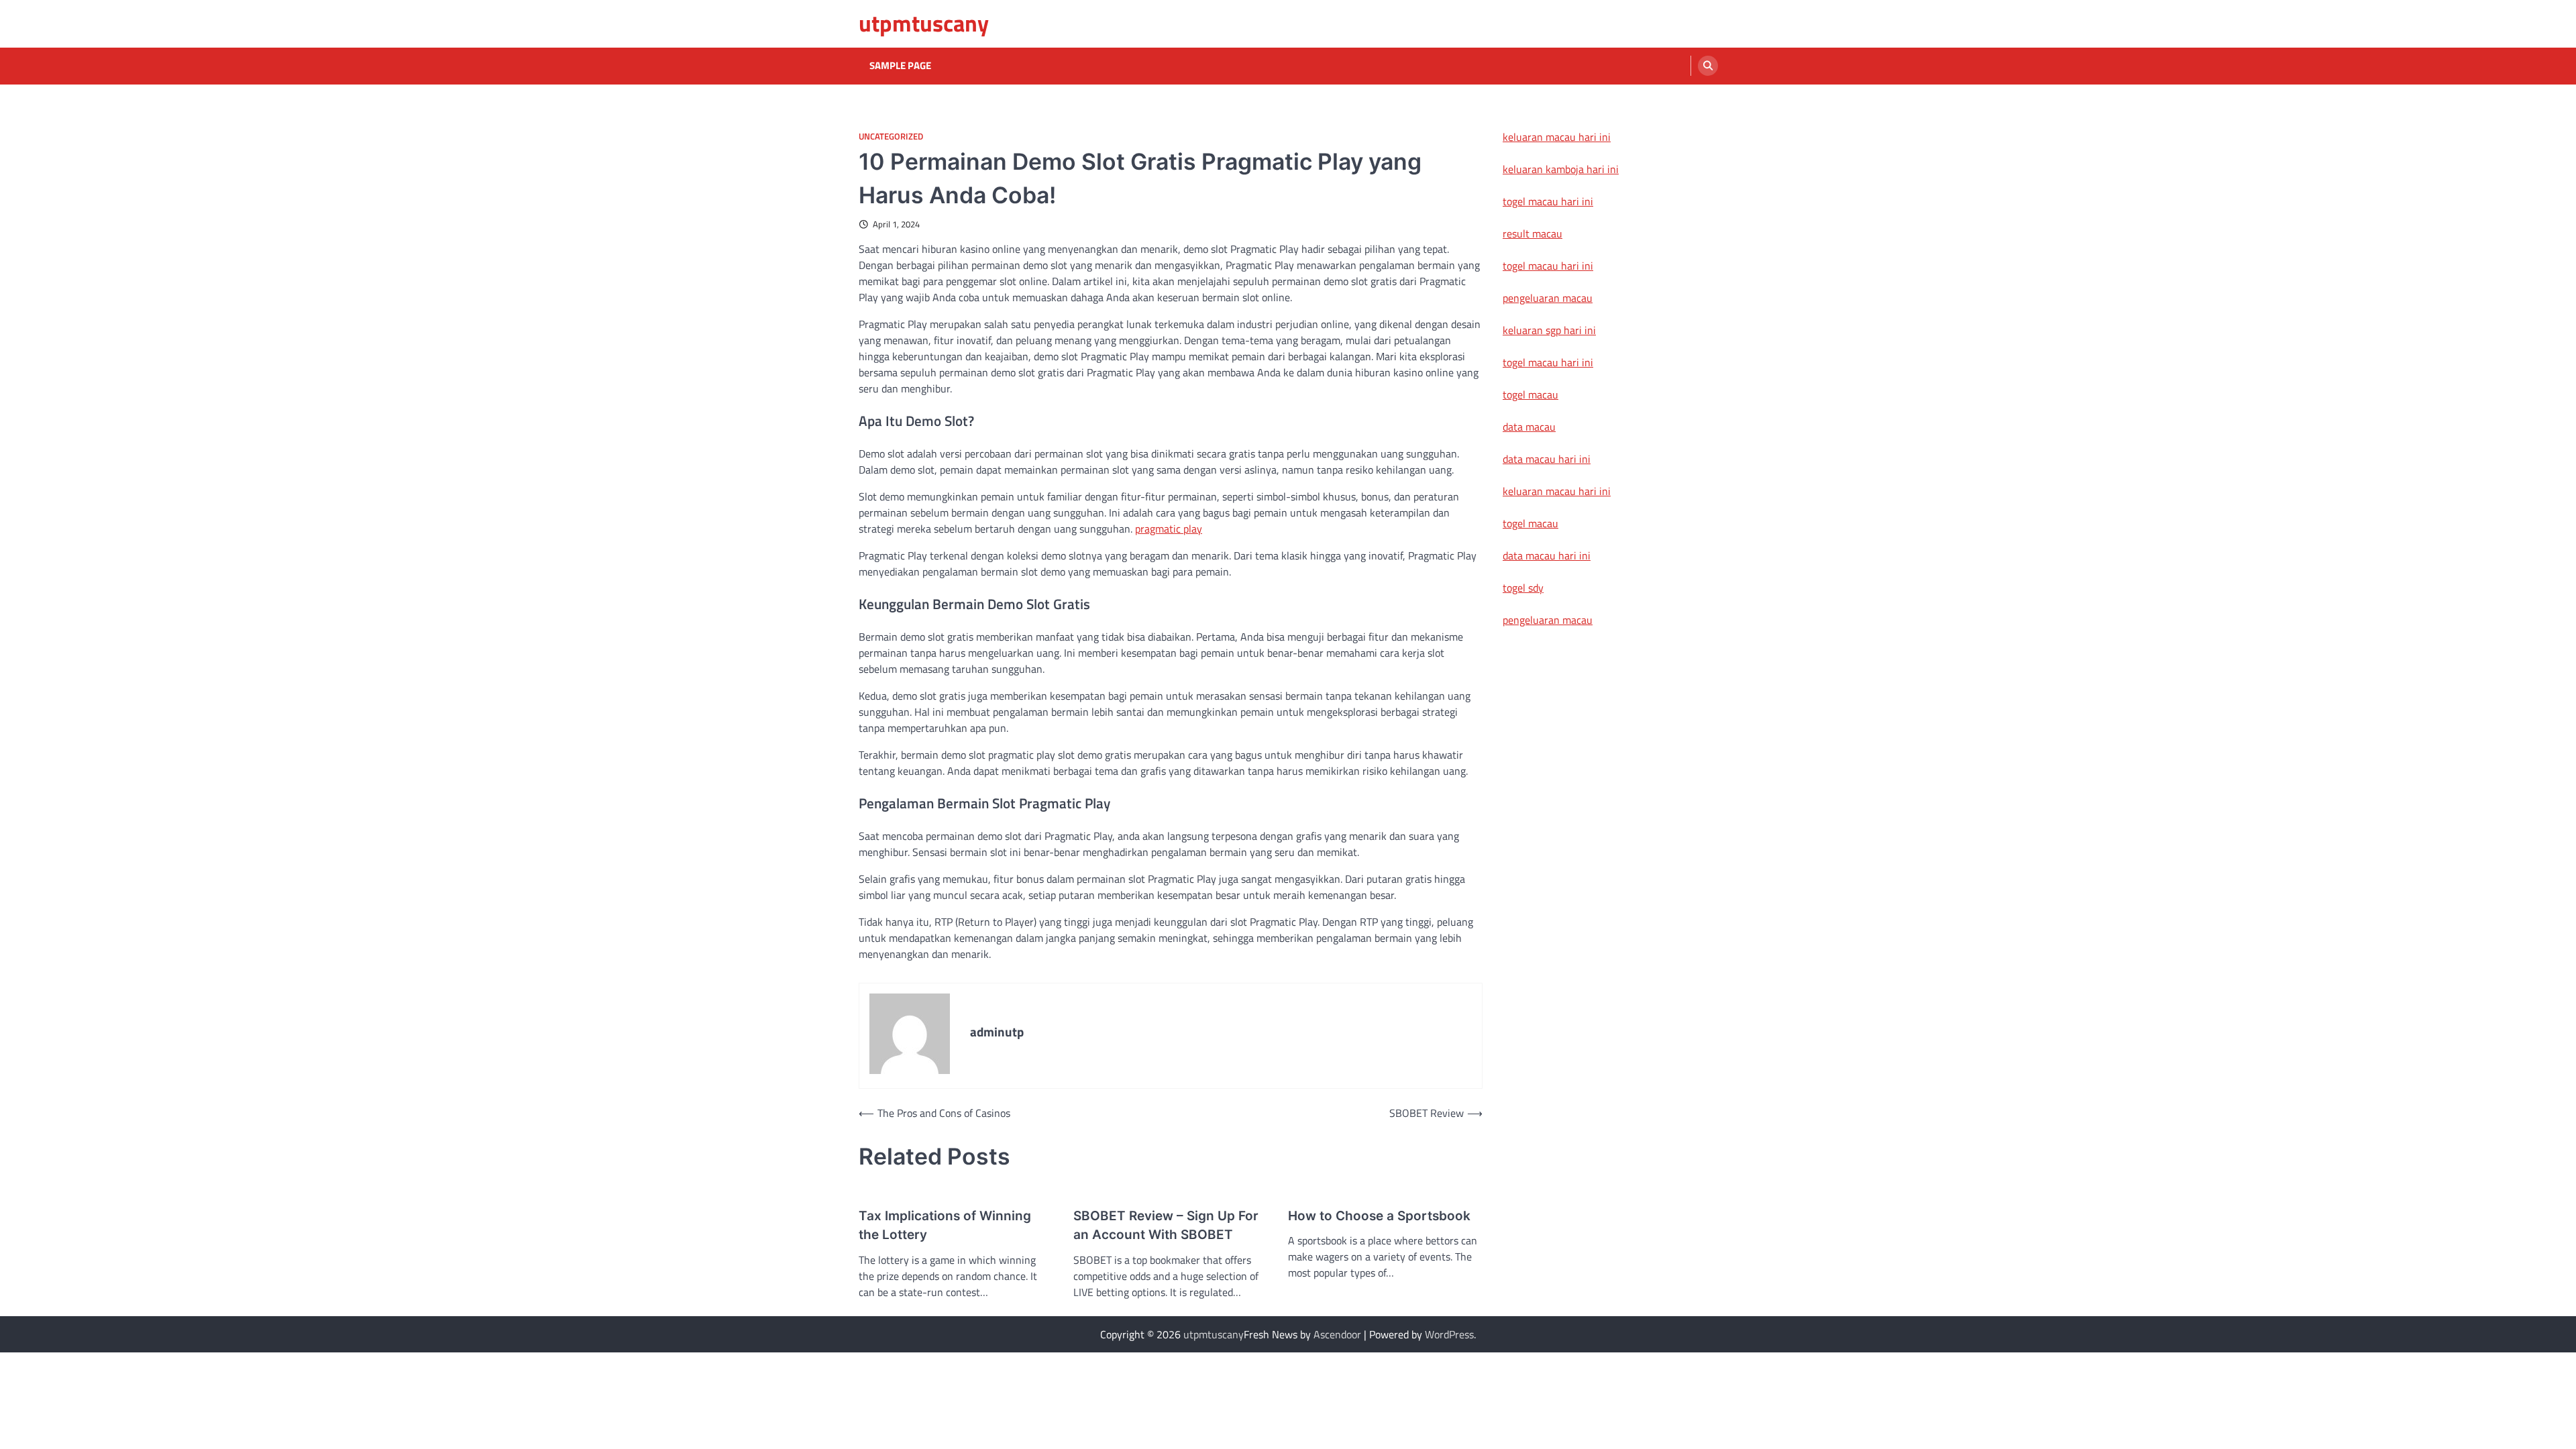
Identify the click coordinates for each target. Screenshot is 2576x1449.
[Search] (1708, 66)
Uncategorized (891, 137)
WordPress (1449, 1334)
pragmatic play (1169, 529)
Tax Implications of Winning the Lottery (945, 1226)
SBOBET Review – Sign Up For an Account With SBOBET (1166, 1226)
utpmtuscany (924, 23)
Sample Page (900, 66)
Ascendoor (1337, 1334)
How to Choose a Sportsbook (1379, 1216)
